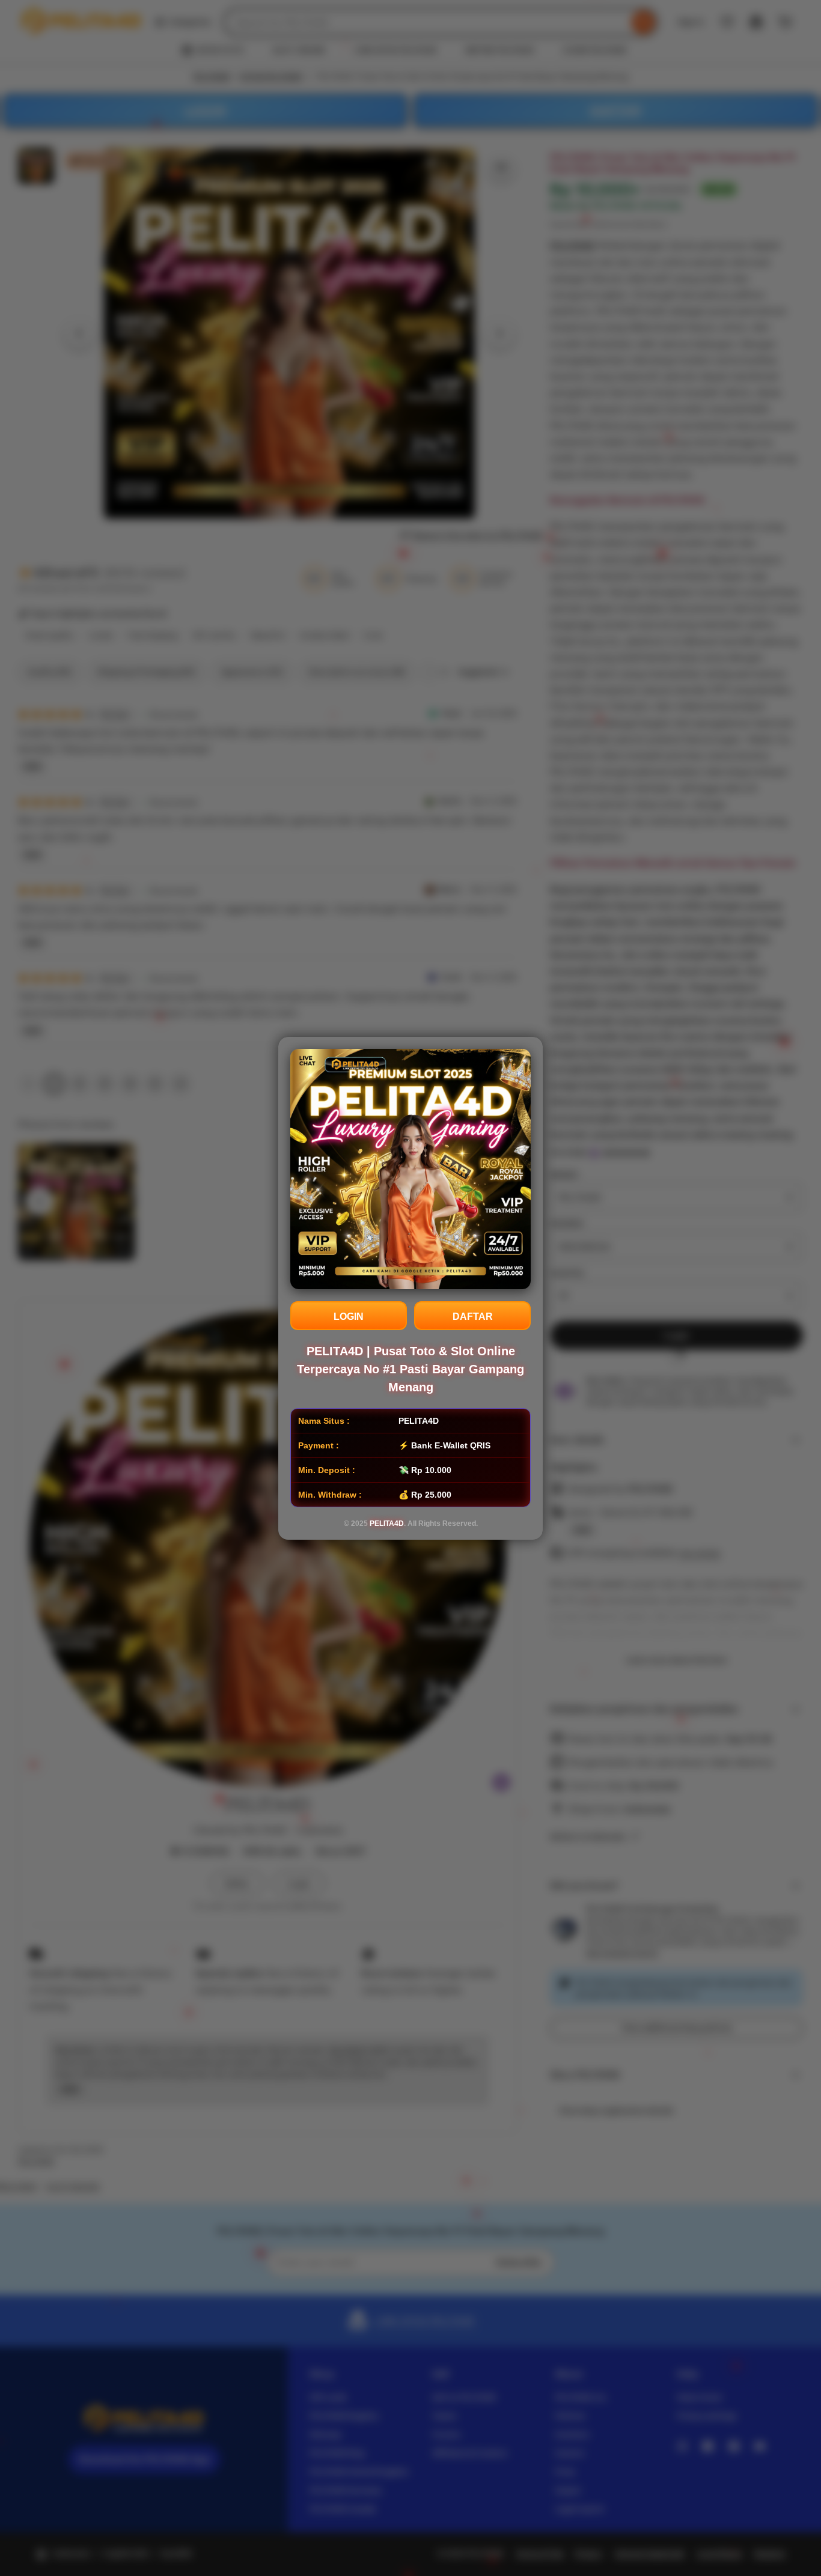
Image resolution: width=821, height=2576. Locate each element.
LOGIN (349, 1317)
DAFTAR (473, 1317)
